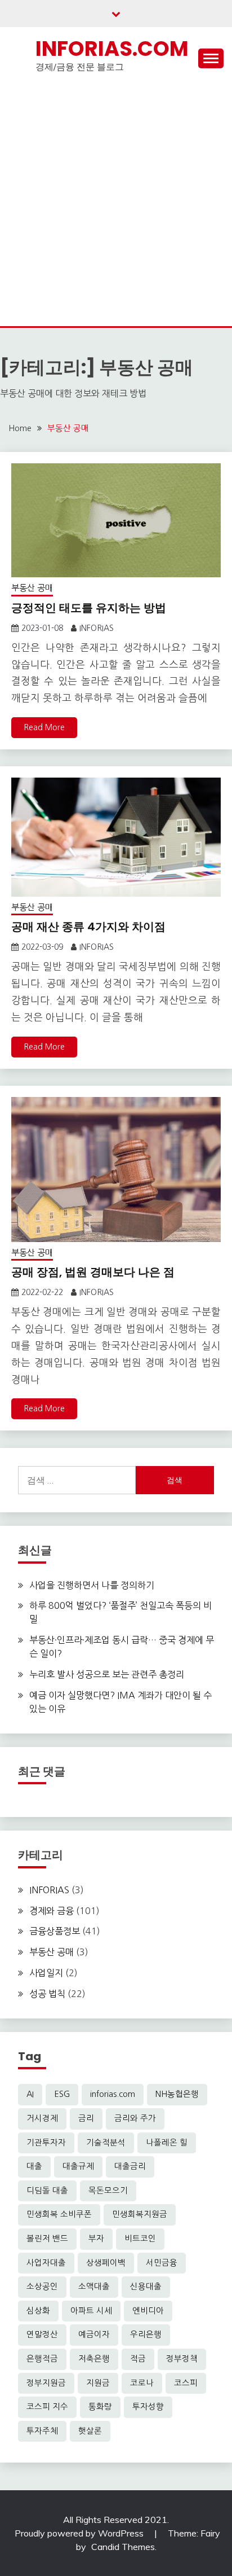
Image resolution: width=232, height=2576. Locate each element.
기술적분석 (106, 2143)
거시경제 (42, 2118)
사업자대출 (46, 2263)
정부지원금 (46, 2383)
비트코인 (140, 2239)
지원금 (98, 2383)
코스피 (186, 2383)
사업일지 (46, 1973)
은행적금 (42, 2359)
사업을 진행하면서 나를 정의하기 (92, 1585)
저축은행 (94, 2359)
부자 (96, 2239)
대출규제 (78, 2166)
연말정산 (42, 2334)
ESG (62, 2094)
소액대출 (94, 2287)
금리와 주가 (135, 2118)
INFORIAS (97, 628)
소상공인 (42, 2287)
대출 (34, 2166)
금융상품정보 (55, 1931)
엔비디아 (148, 2311)
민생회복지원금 (140, 2214)
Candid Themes (123, 2547)
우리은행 (146, 2334)
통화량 (100, 2407)
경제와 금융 (52, 1911)
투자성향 (148, 2407)
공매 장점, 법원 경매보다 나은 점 (93, 1272)
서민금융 (162, 2263)
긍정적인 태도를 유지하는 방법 (89, 608)
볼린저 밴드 (47, 2239)
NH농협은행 (177, 2094)
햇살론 (90, 2431)
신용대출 (146, 2287)
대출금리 (130, 2166)
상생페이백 (106, 2263)
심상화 (38, 2311)
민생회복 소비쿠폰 (59, 2214)
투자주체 (42, 2431)
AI (30, 2094)
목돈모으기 (108, 2191)
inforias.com (113, 2094)
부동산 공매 (32, 588)
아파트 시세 (91, 2311)
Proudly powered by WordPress (80, 2533)
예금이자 (94, 2334)
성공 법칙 (47, 1994)
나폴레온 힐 (167, 2143)
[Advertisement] (116, 204)
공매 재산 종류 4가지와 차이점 (88, 927)
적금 (138, 2359)
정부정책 (182, 2359)
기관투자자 (46, 2143)
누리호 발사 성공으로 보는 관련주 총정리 (107, 1674)
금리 (86, 2118)
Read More (44, 727)
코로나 (142, 2383)
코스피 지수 (47, 2407)
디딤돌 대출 (47, 2191)
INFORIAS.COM (112, 49)
